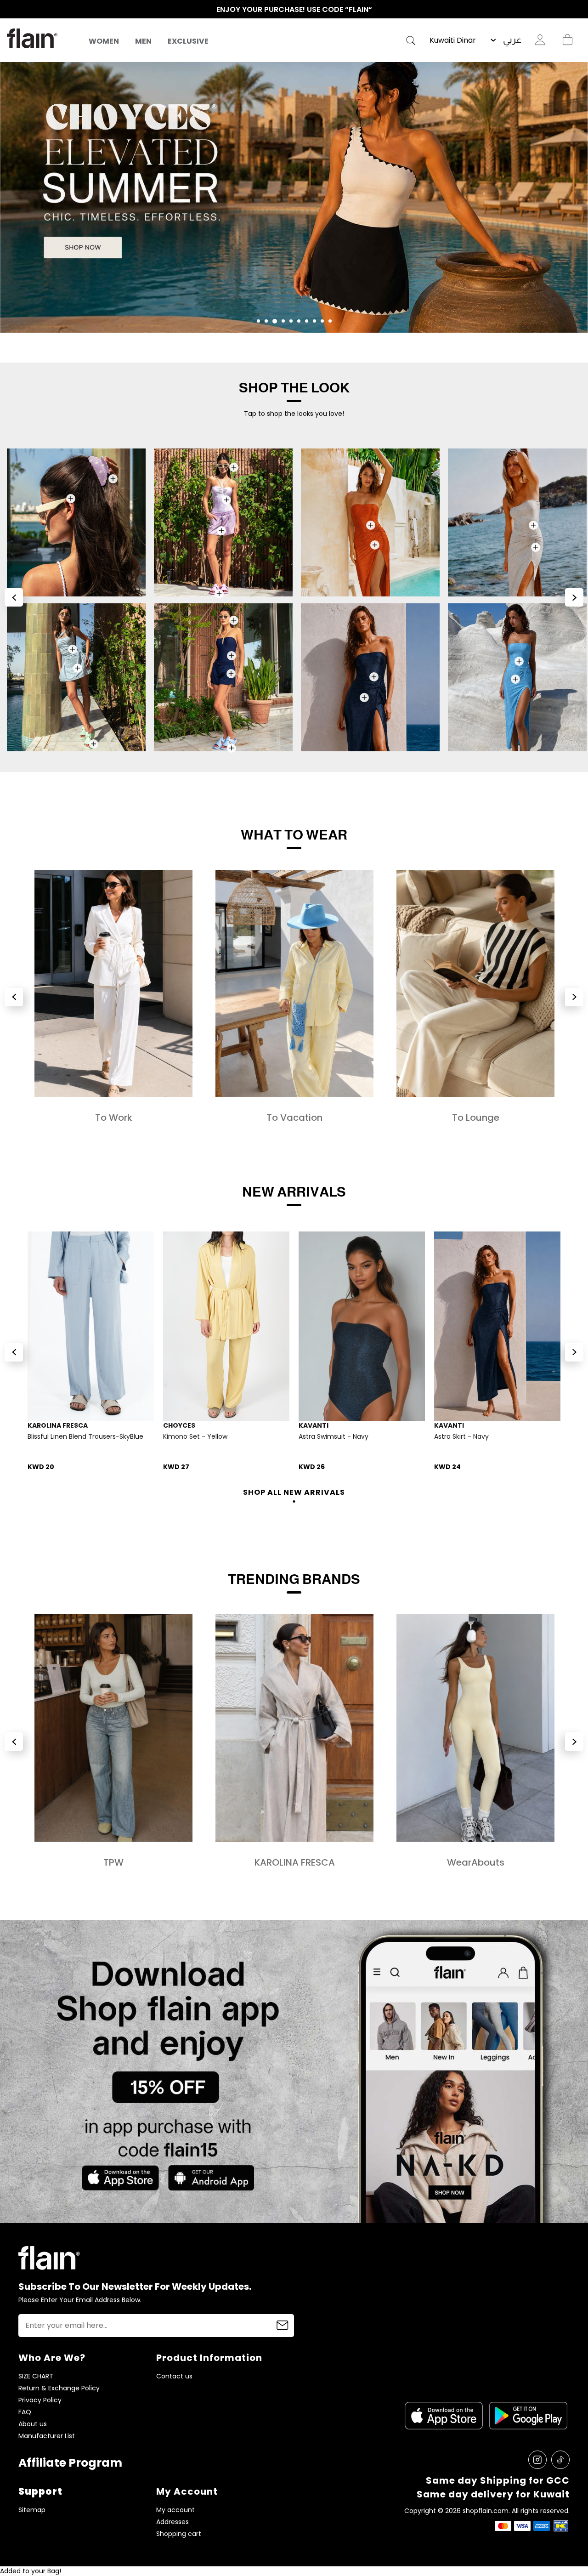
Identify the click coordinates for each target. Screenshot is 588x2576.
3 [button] (274, 321)
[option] (294, 10)
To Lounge (476, 1118)
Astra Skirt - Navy (461, 1436)
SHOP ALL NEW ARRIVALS (294, 1492)
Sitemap (32, 2510)
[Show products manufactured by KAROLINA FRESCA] (294, 1728)
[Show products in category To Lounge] (475, 983)
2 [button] (266, 321)
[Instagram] (537, 2460)
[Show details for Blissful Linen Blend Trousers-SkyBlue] (91, 1326)
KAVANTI (314, 1425)
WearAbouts (476, 1862)
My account (175, 2510)
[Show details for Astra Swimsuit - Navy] (362, 1326)
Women (104, 41)
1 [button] (258, 321)
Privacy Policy (40, 2400)
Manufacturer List (47, 2436)
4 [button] (283, 321)
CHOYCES (179, 1425)
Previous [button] (11, 10)
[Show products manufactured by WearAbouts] (475, 1728)
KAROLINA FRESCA (58, 1425)
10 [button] (330, 321)
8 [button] (314, 321)
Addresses (172, 2522)
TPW (113, 1862)
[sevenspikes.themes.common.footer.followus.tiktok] (560, 2460)
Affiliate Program (70, 2463)
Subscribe (283, 2326)
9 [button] (322, 321)
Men (143, 41)
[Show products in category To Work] (113, 983)
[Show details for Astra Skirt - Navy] (497, 1326)
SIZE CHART (36, 2376)
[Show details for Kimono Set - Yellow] (226, 1326)
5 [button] (291, 321)
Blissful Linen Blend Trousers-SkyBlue (85, 1436)
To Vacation (294, 1118)
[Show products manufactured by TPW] (113, 1728)
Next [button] (577, 10)
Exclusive (188, 41)
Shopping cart (567, 40)
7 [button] (307, 321)
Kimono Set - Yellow (195, 1436)
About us (33, 2424)
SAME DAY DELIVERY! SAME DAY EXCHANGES (294, 9)
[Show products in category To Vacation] (294, 983)
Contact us (174, 2376)
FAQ (25, 2412)
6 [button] (299, 321)
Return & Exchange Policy (59, 2388)
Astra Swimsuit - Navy (334, 1436)
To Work (114, 1118)
